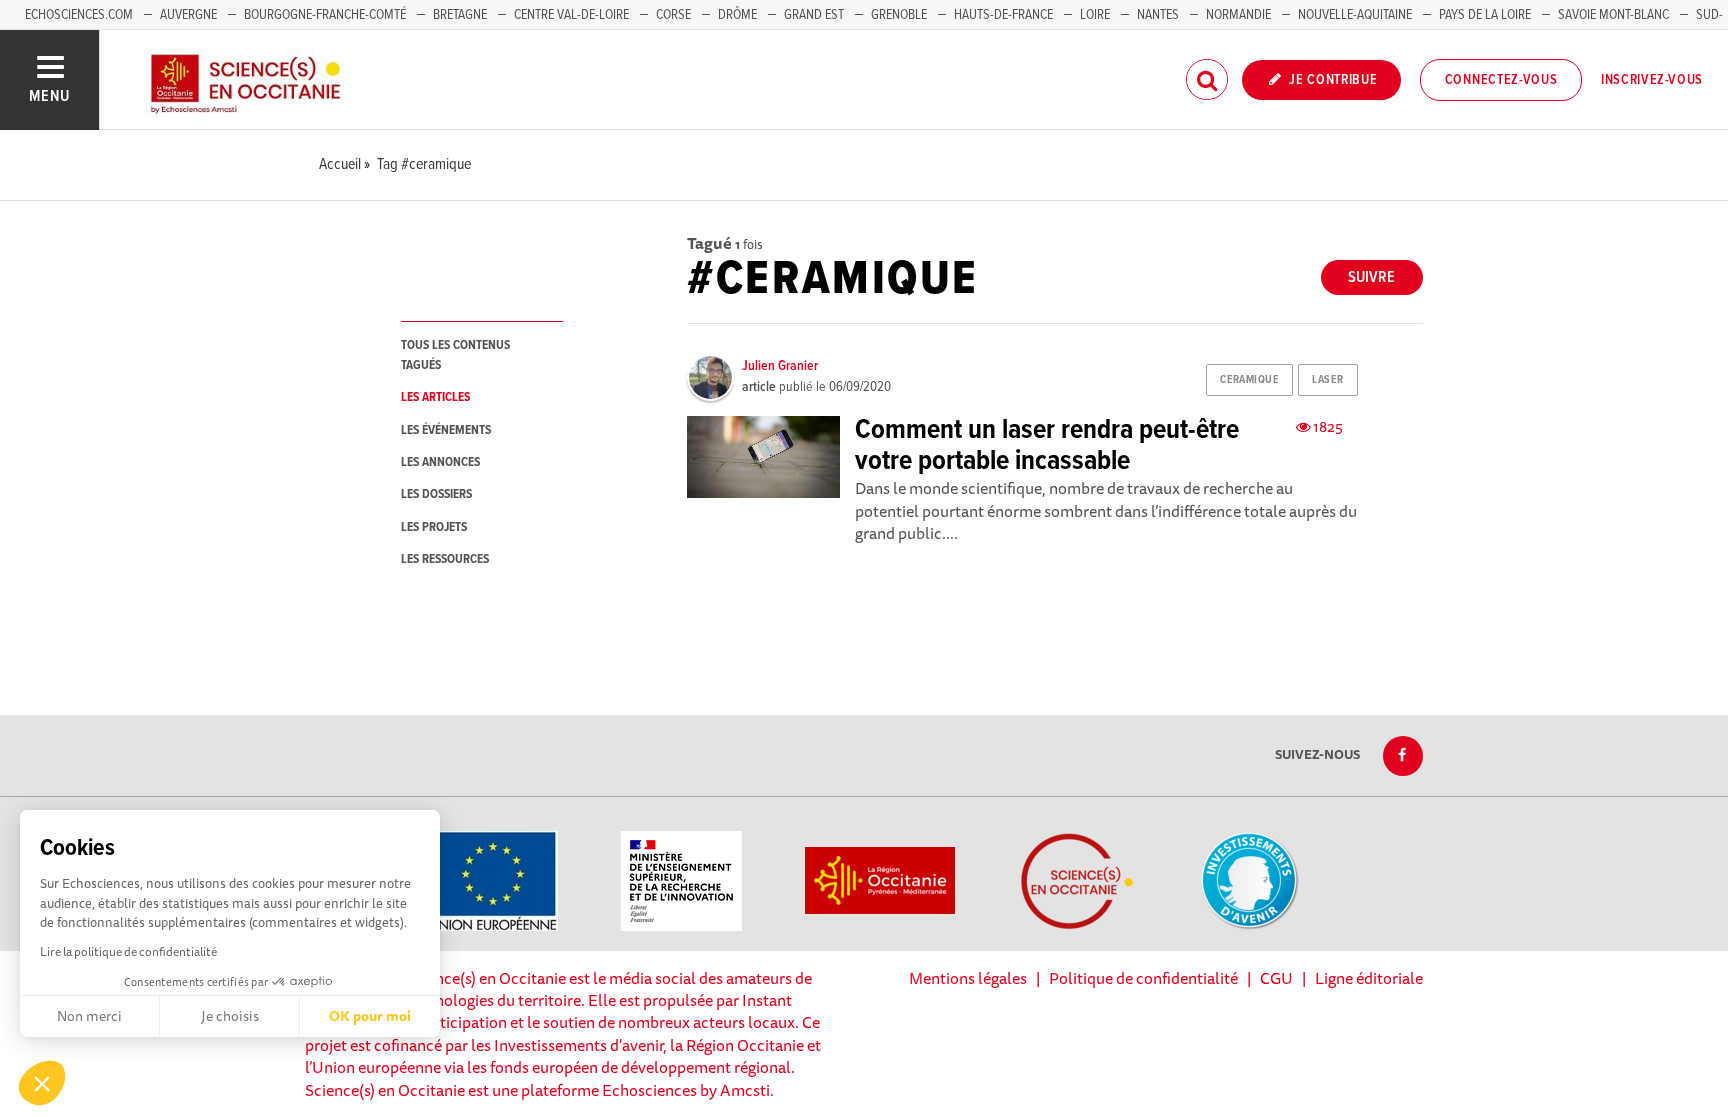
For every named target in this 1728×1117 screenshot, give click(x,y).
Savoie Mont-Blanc (1613, 15)
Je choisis (230, 1016)
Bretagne (460, 15)
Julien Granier (780, 366)
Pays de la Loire (1485, 15)
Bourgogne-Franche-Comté (325, 15)
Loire (1095, 15)
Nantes (1158, 15)
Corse (673, 15)
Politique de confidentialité (1143, 978)
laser (1327, 380)
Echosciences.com (79, 15)
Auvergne (188, 15)
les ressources (445, 559)
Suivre (1371, 277)
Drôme (737, 15)
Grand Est (814, 15)
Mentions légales (968, 978)
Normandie (1238, 15)
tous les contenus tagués (455, 355)
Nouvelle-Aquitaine (1355, 15)
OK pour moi (370, 1016)
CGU (1276, 978)
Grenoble (900, 15)
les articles (435, 397)
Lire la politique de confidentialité (128, 951)
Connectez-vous (1501, 80)
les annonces (440, 462)
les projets (434, 527)
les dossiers (436, 494)
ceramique (1249, 380)
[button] (42, 1083)
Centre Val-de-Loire (571, 15)
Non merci (89, 1016)
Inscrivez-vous (1652, 80)
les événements (446, 430)
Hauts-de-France (1003, 15)
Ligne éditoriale (1369, 978)
